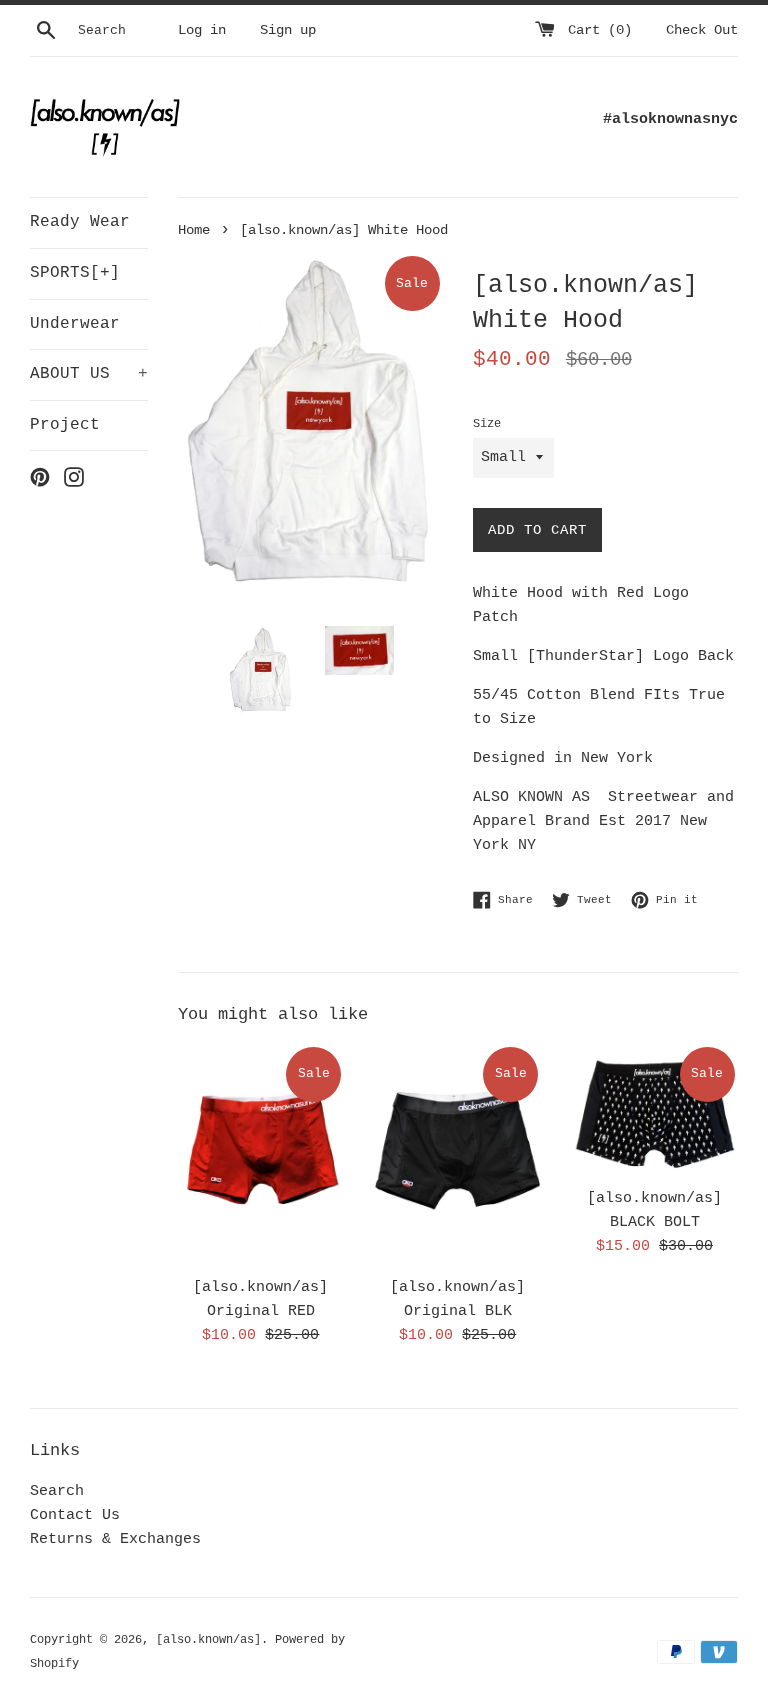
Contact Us (75, 1515)
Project (65, 425)
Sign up (288, 30)
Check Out (702, 30)
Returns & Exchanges (115, 1539)
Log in (202, 30)
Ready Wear (80, 222)
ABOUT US (89, 374)
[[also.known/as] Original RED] (261, 1155)
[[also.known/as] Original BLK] (457, 1155)
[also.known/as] (208, 1640)
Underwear (75, 324)
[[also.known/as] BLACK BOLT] (654, 1110)
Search (57, 1491)
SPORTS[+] (75, 273)
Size (487, 424)
